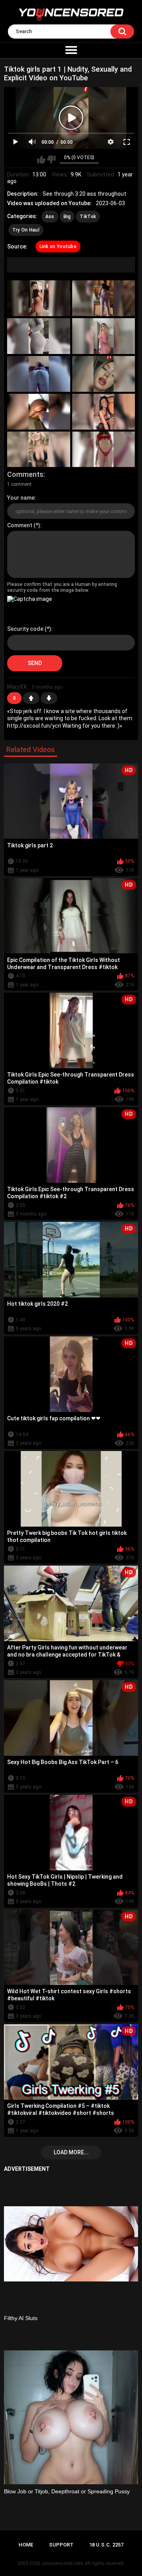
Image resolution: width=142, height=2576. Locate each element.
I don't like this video (51, 159)
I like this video (41, 159)
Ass (50, 217)
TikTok (88, 217)
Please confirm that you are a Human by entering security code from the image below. (62, 587)
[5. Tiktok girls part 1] (39, 374)
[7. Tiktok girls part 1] (39, 412)
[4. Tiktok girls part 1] (104, 336)
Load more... (71, 2152)
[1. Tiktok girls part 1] (39, 298)
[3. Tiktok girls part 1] (39, 336)
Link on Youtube (58, 246)
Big (67, 217)
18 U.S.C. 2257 (106, 2545)
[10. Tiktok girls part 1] (104, 449)
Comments (25, 474)
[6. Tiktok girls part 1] (104, 374)
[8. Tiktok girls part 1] (104, 412)
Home (26, 2545)
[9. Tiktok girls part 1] (39, 449)
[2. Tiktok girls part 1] (104, 298)
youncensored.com (63, 2563)
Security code (25, 629)
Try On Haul (26, 230)
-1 (49, 698)
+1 (31, 698)
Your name (21, 498)
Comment (20, 525)
